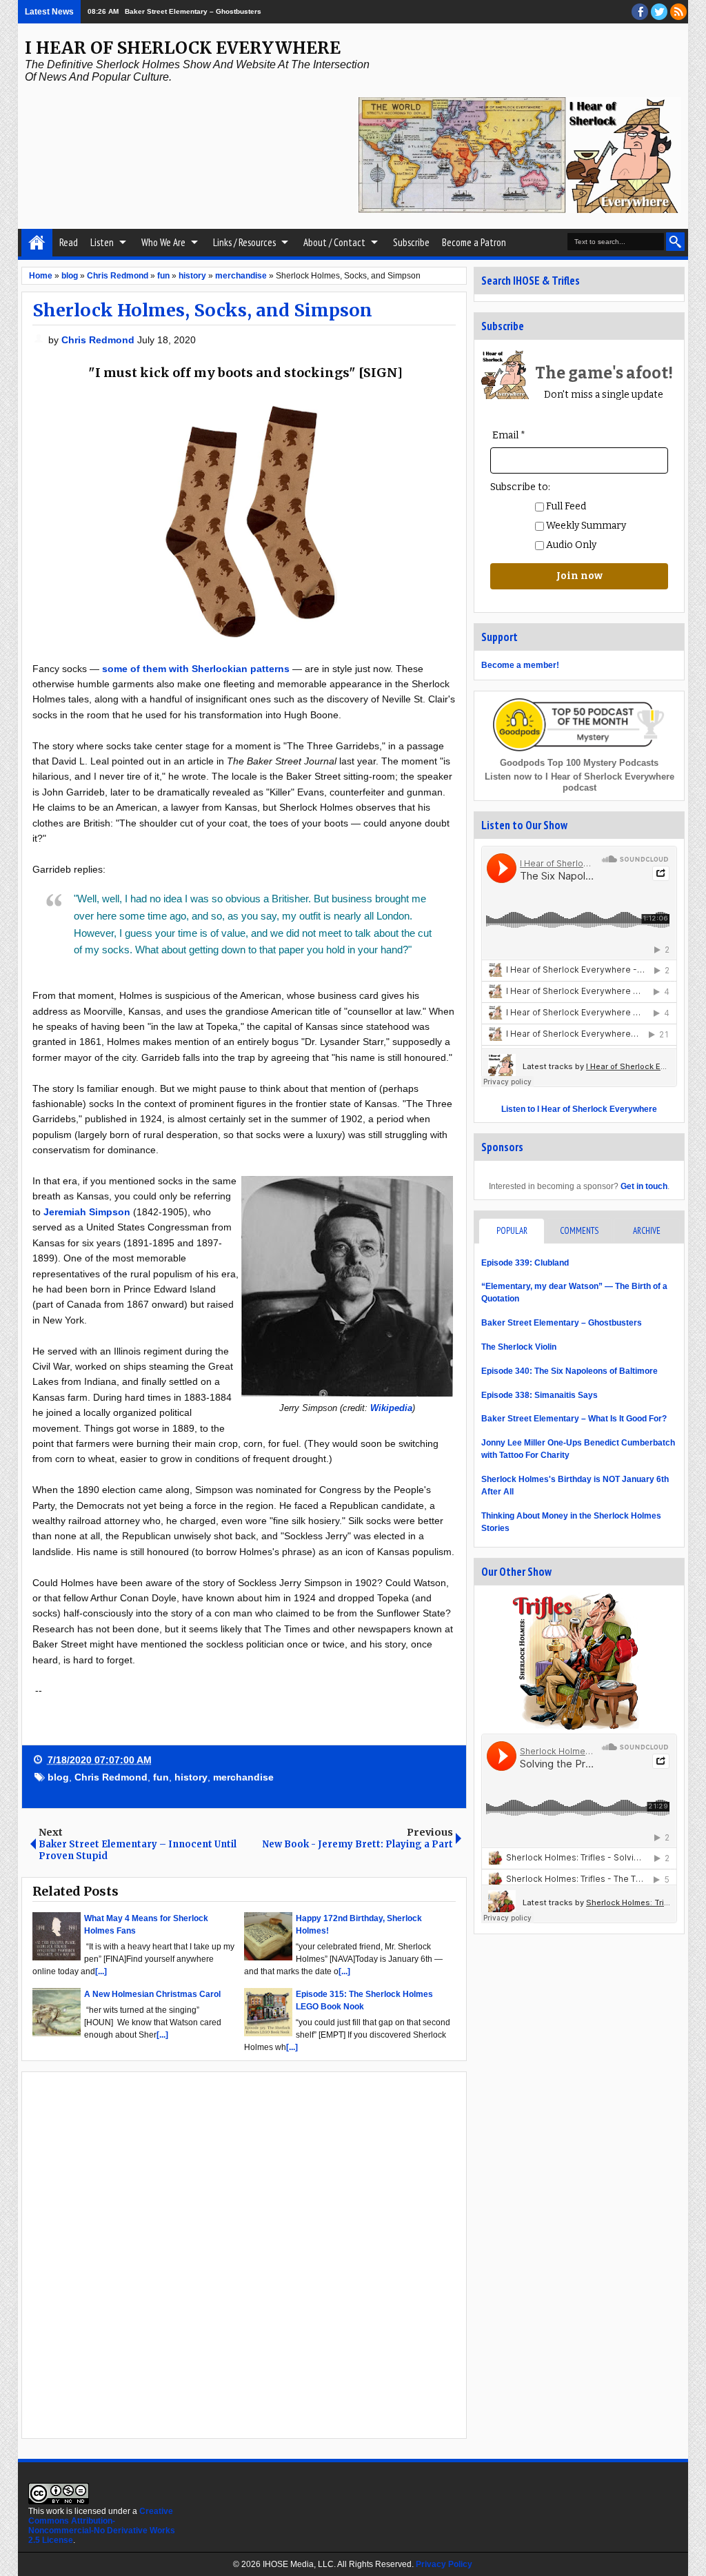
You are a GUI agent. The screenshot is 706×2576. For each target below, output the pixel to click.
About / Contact (334, 242)
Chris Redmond (99, 340)
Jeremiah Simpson (87, 1212)
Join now (579, 576)
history (191, 1777)
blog (58, 1777)
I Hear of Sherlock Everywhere (183, 48)
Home (37, 243)
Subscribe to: (520, 487)
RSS (678, 12)
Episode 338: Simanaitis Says (539, 1395)
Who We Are (163, 242)
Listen (102, 242)
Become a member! (520, 665)
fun (161, 1777)
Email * (509, 435)
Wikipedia (391, 1408)
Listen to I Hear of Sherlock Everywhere (579, 1109)
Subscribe (411, 242)
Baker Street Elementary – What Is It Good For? (574, 1419)
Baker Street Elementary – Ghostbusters (193, 11)
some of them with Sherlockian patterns (196, 669)
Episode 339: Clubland (525, 1263)
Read (69, 242)
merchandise (243, 1777)
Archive (647, 1231)
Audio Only (570, 545)
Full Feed (565, 506)
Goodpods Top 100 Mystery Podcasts (579, 763)
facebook (640, 12)
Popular (512, 1231)
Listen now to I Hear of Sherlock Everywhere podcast (579, 782)
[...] (101, 1971)
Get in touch (644, 1186)
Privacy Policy (444, 2564)
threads (659, 12)
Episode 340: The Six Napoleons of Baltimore (569, 1371)
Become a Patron (474, 242)
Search (675, 242)
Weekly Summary (585, 526)
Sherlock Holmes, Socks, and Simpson (202, 310)
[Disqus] (244, 2254)
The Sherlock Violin (519, 1347)
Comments (579, 1231)
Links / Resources (244, 242)
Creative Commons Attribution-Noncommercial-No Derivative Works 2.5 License (102, 2526)
